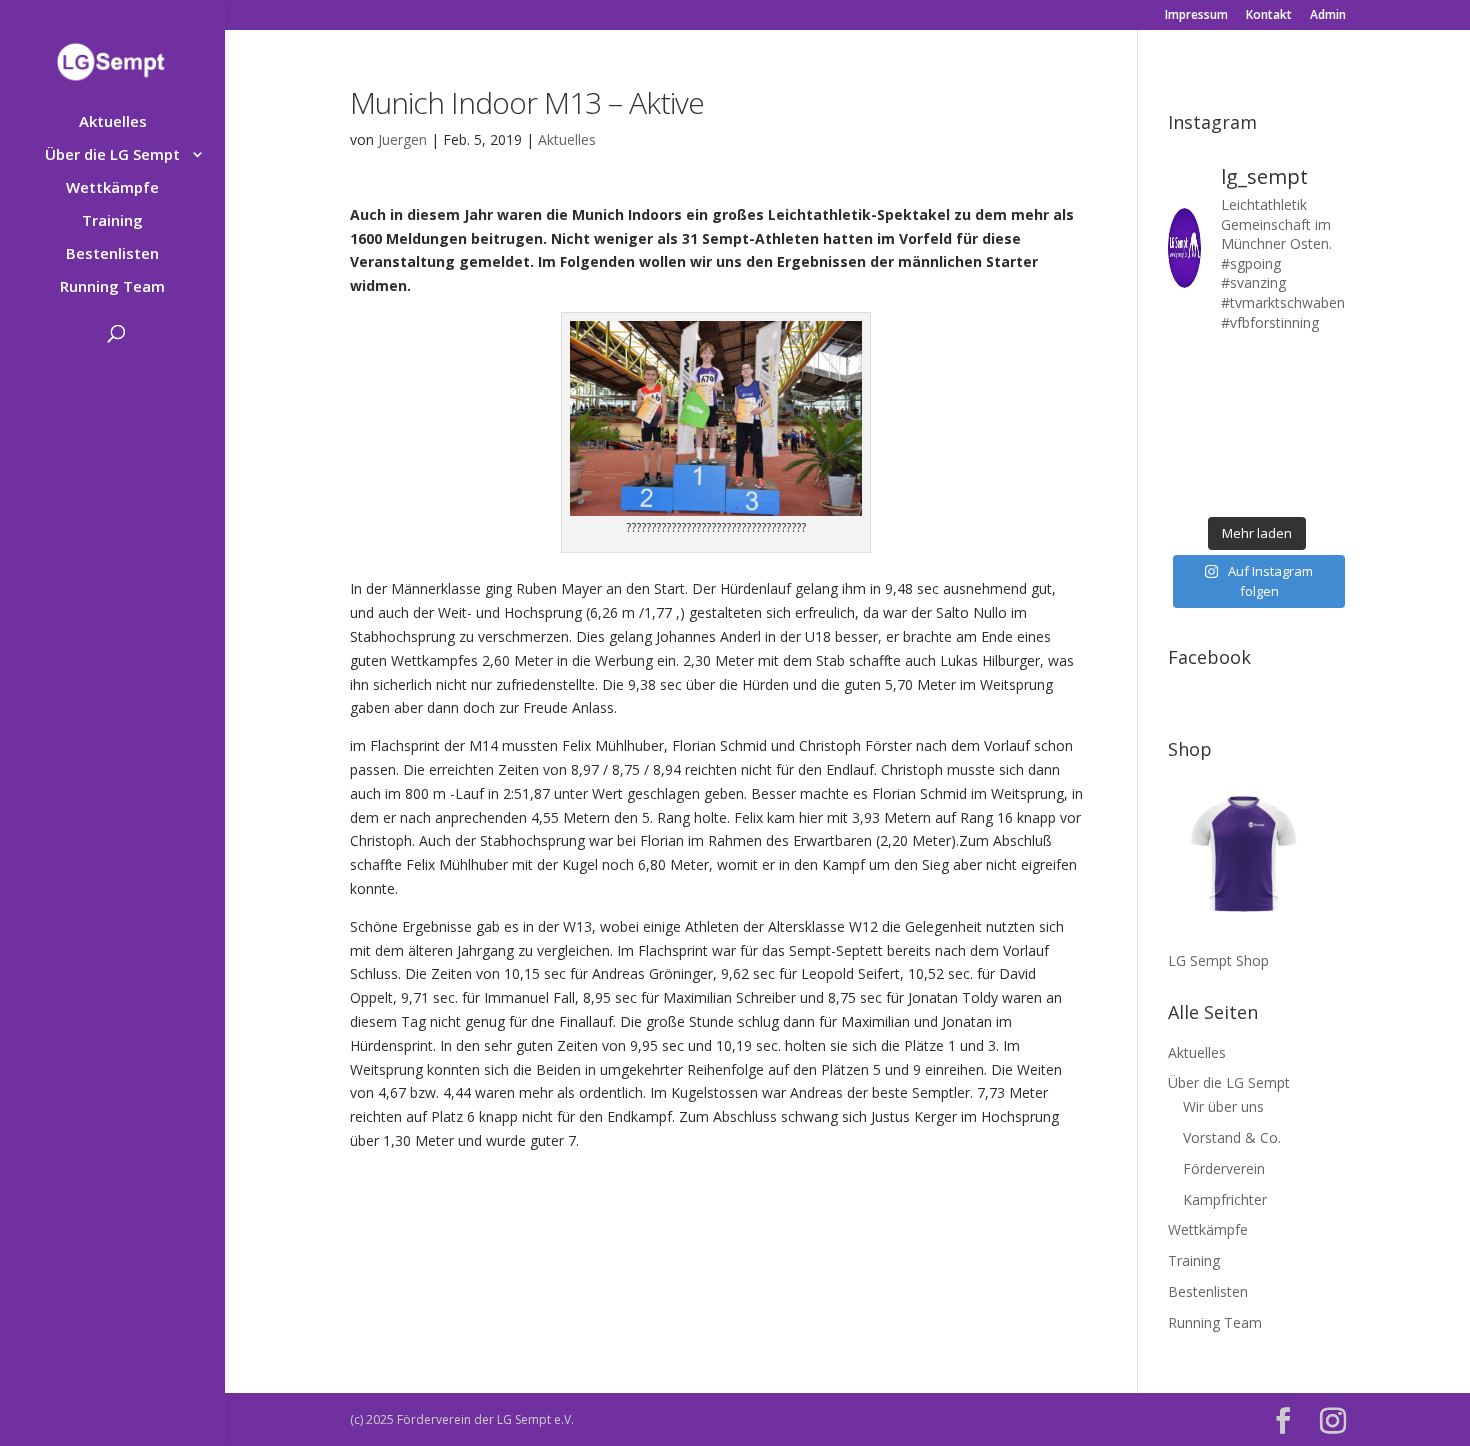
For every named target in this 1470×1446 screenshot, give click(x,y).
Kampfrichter (1225, 1199)
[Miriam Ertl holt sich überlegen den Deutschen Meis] (1280, 366)
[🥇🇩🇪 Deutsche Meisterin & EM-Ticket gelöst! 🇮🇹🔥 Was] (1233, 397)
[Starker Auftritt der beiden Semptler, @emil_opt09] (1327, 428)
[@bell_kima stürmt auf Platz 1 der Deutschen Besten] (1327, 458)
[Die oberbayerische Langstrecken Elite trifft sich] (1233, 489)
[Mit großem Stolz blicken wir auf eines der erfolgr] (1186, 397)
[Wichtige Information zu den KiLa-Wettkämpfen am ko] (1233, 428)
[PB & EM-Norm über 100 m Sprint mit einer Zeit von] (1280, 428)
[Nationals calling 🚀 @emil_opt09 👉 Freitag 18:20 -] (1327, 397)
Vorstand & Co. (1232, 1137)
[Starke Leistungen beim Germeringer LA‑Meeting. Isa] (1280, 489)
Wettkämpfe (112, 188)
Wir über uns (1223, 1106)
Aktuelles (113, 122)
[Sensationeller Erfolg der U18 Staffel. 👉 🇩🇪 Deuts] (1186, 489)
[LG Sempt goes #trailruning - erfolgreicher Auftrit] (1233, 458)
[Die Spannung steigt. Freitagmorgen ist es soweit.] (1233, 366)
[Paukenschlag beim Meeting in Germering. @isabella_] (1327, 489)
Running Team (112, 287)
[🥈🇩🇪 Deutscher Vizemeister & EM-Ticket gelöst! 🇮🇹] (1280, 397)
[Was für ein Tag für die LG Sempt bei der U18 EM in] (1186, 366)
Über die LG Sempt (112, 155)
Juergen (402, 139)
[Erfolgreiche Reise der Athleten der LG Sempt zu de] (1186, 428)
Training (112, 221)
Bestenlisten (112, 254)
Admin (1328, 16)
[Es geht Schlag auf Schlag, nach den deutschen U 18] (1327, 366)
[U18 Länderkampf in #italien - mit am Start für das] (1186, 458)
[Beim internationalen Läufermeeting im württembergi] (1280, 458)
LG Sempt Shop (1218, 960)
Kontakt (1269, 16)
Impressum (1196, 16)
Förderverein (1224, 1168)
